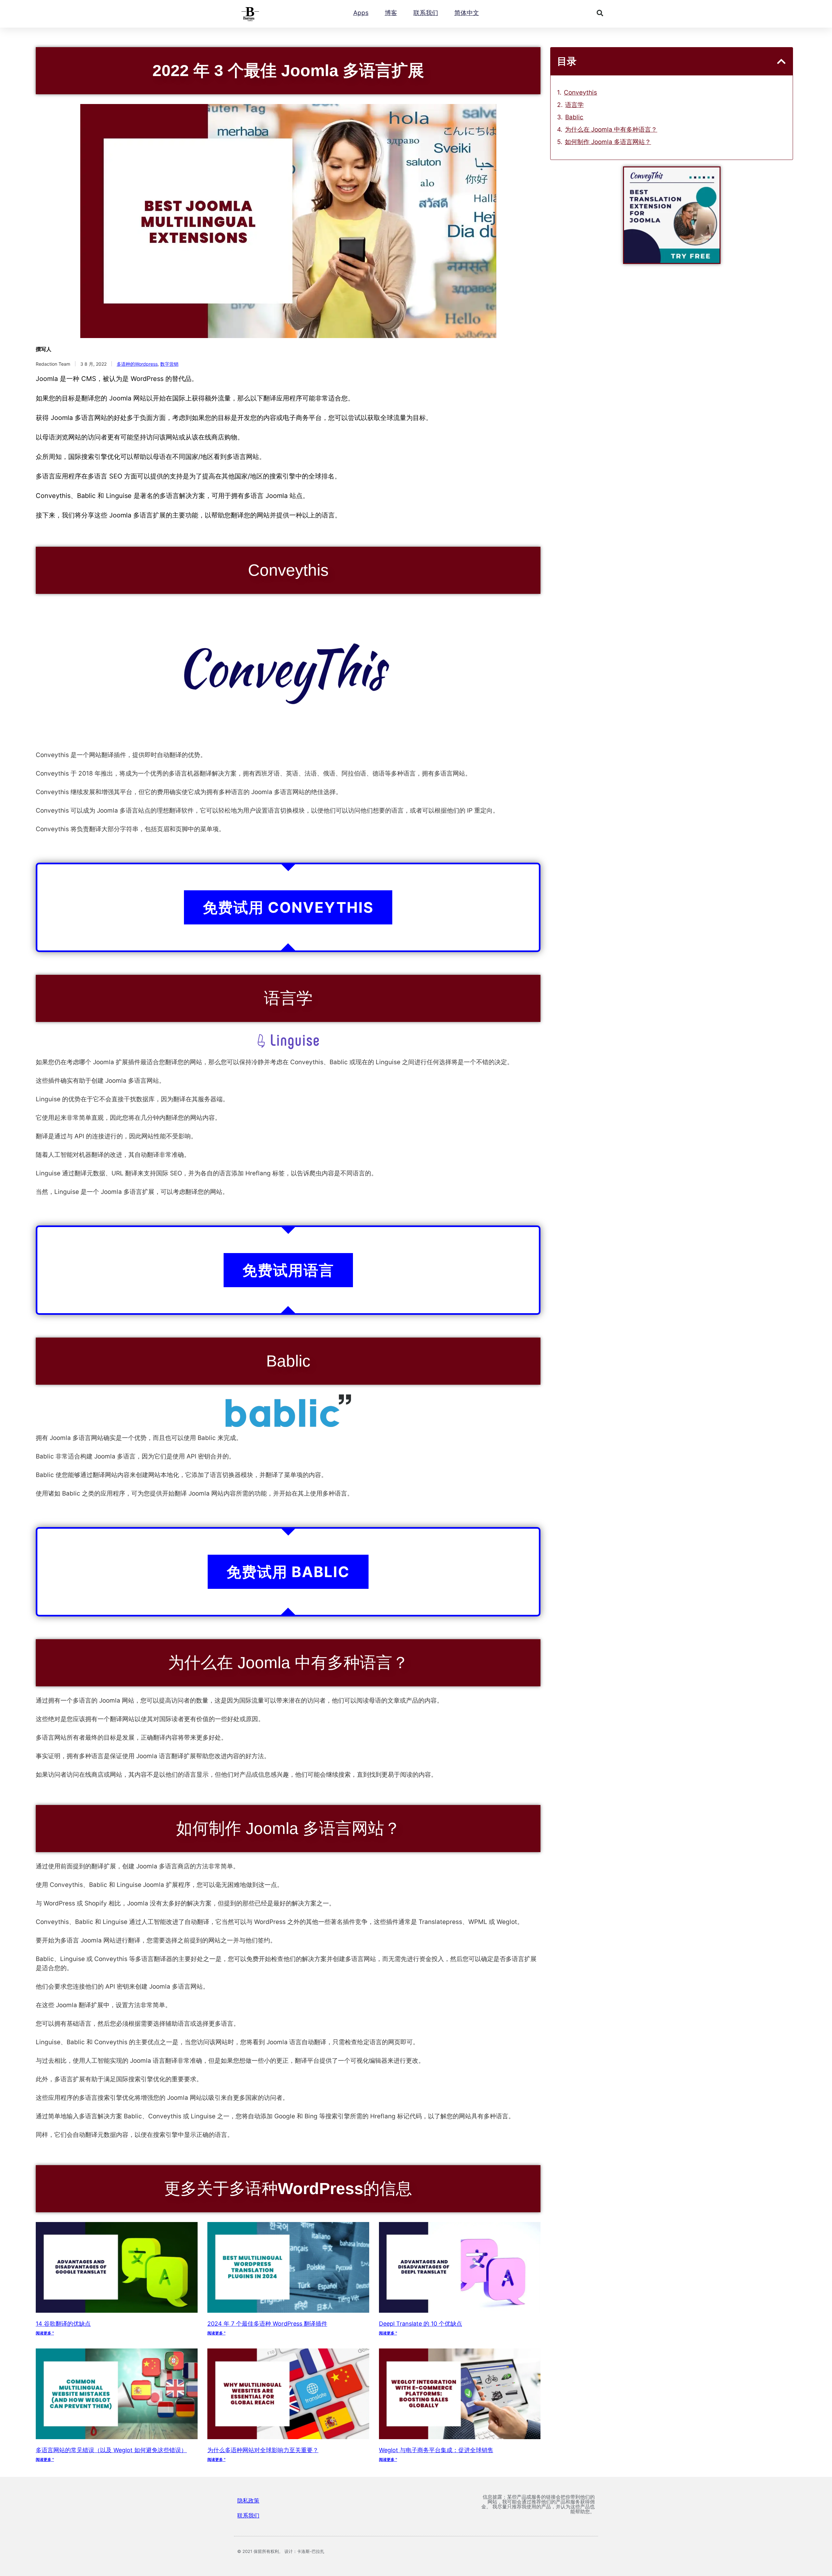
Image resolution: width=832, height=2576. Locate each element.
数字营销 (169, 364)
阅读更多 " (45, 2333)
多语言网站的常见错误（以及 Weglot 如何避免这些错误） (111, 2450)
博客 (391, 13)
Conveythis (580, 92)
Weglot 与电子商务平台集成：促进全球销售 (436, 2450)
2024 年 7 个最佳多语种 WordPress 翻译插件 (267, 2324)
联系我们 (426, 13)
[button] (600, 13)
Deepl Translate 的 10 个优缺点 (421, 2324)
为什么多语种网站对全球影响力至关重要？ (263, 2450)
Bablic (574, 117)
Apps (361, 13)
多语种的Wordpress (137, 364)
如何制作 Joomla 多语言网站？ (608, 142)
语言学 (574, 105)
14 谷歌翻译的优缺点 (63, 2324)
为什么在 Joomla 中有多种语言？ (611, 130)
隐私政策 (248, 2501)
